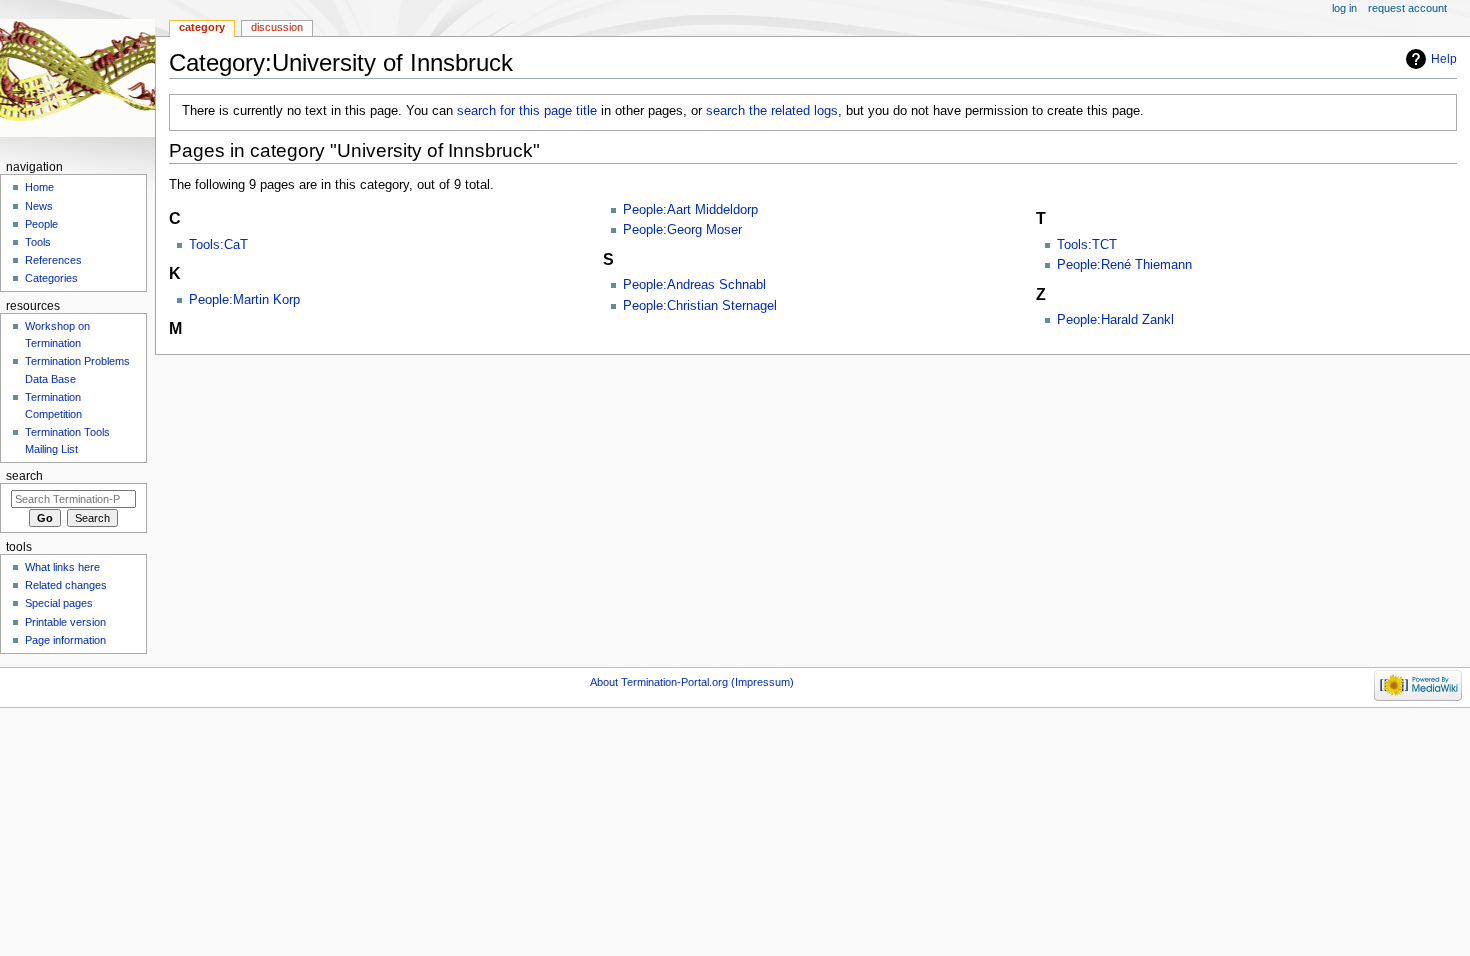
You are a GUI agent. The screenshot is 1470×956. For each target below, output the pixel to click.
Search (24, 476)
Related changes (66, 585)
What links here (62, 567)
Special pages (59, 603)
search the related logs (772, 111)
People (41, 224)
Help (1444, 59)
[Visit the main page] (77, 77)
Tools (38, 242)
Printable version (65, 622)
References (53, 260)
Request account (1407, 8)
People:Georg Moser (682, 230)
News (39, 206)
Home (39, 187)
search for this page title (527, 111)
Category (202, 27)
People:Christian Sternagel (700, 306)
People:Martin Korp (244, 300)
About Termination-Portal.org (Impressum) (692, 682)
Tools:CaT (218, 245)
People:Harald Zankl (1115, 320)
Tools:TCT (1087, 245)
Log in (1344, 8)
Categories (51, 278)
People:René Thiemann (1124, 265)
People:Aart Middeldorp (690, 210)
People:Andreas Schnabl (694, 285)
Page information (65, 640)
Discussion (277, 27)
